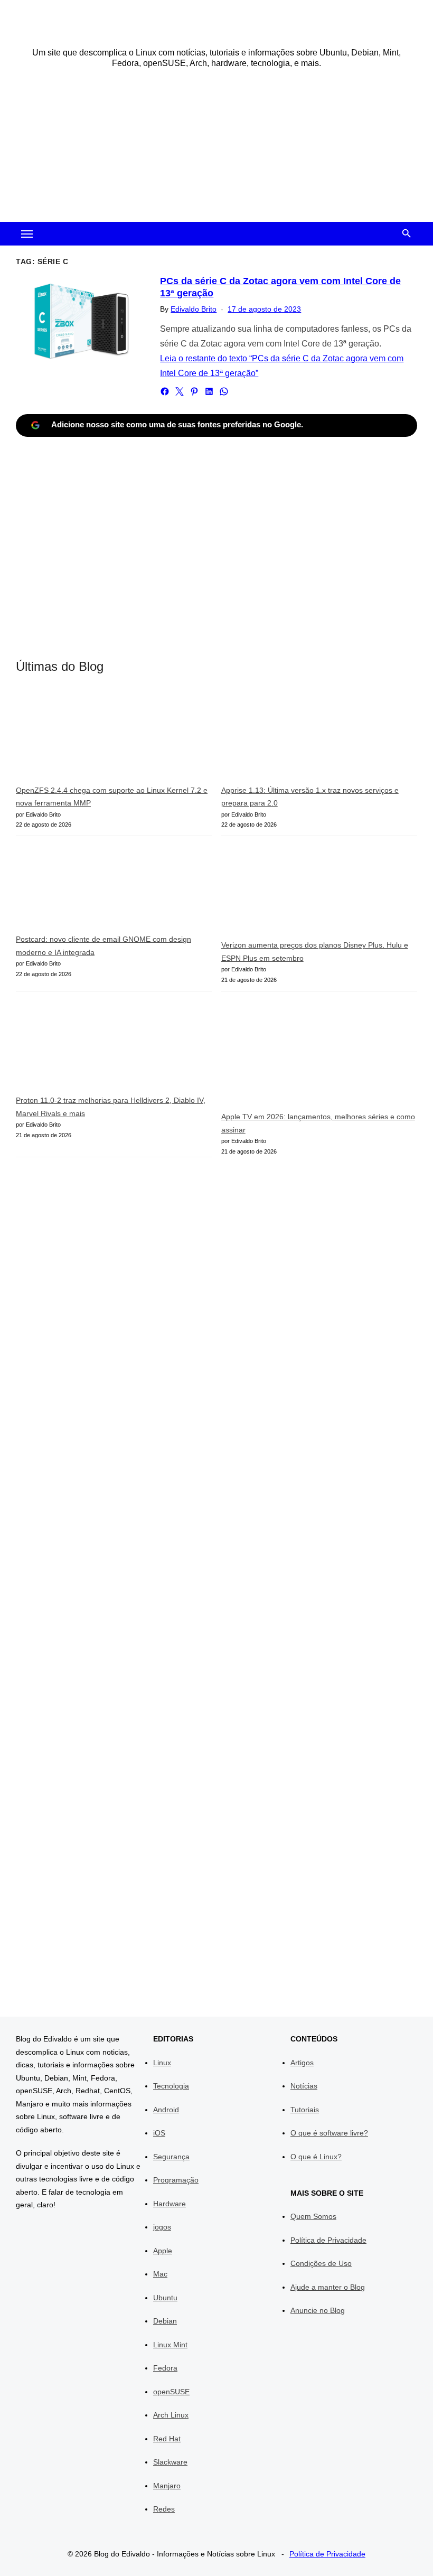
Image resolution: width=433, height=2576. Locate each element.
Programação (176, 2180)
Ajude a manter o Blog (328, 2287)
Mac (160, 2274)
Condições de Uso (321, 2263)
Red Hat (167, 2439)
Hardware (170, 2204)
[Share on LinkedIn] (209, 391)
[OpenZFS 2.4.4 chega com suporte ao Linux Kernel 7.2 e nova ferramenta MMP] (95, 737)
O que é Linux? (316, 2157)
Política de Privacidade (328, 2240)
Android (166, 2110)
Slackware (170, 2462)
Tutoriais (305, 2110)
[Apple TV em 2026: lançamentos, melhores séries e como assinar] (300, 1056)
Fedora (165, 2368)
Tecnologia (171, 2086)
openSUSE (171, 2392)
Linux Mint (170, 2345)
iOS (159, 2133)
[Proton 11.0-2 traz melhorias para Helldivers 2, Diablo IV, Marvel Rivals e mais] (95, 1048)
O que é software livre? (329, 2133)
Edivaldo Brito (194, 309)
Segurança (171, 2157)
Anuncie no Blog (318, 2310)
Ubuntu (165, 2298)
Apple (163, 2251)
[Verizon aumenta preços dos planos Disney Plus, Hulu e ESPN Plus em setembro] (300, 892)
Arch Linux (171, 2415)
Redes (164, 2509)
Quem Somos (313, 2216)
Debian (165, 2321)
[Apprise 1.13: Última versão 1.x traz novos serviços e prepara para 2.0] (300, 737)
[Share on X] (180, 391)
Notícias (304, 2086)
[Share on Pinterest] (194, 391)
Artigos (302, 2063)
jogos (162, 2227)
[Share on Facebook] (165, 391)
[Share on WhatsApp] (224, 391)
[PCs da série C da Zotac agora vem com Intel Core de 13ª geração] (83, 321)
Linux (162, 2063)
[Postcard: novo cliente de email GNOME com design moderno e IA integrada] (95, 889)
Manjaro (167, 2486)
